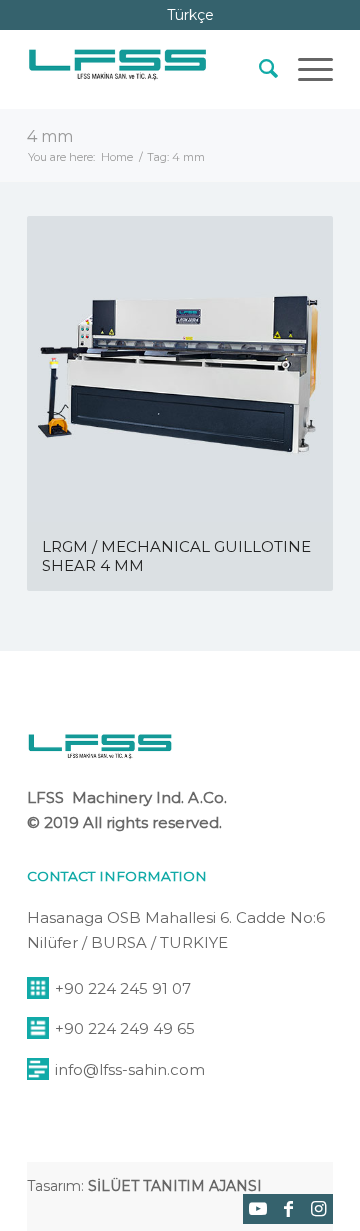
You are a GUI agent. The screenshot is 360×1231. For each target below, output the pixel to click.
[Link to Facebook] (288, 1209)
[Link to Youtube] (258, 1209)
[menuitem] (258, 69)
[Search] (258, 69)
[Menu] (305, 69)
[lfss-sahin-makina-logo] (117, 69)
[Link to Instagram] (318, 1209)
